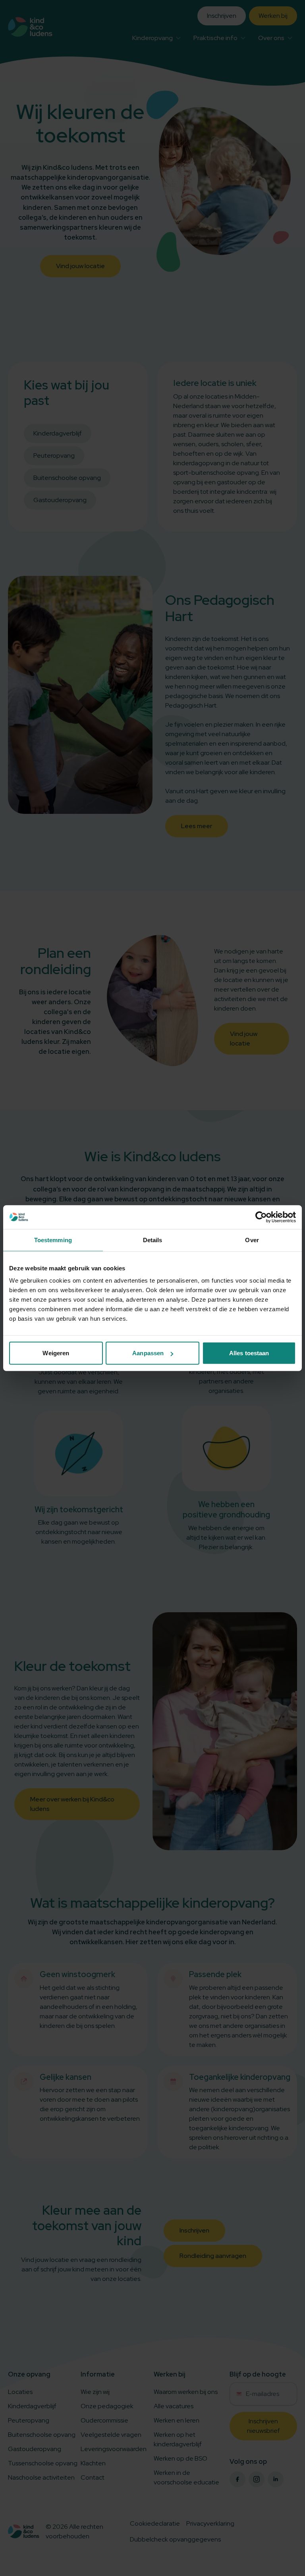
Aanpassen (148, 1353)
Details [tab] (153, 1240)
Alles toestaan (249, 1353)
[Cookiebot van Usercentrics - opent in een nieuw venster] (261, 1217)
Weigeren (56, 1353)
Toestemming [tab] (53, 1240)
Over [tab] (252, 1240)
